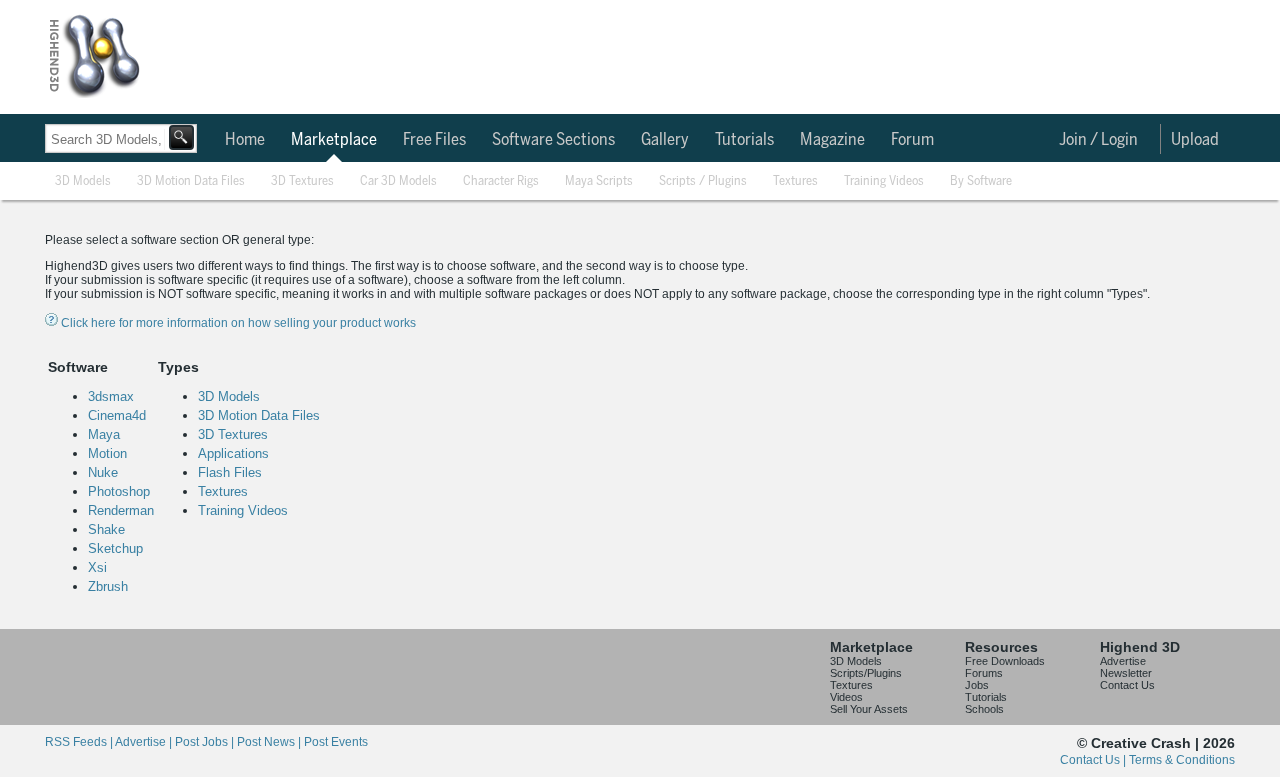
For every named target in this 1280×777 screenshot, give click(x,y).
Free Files (434, 140)
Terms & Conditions (1182, 760)
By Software (981, 181)
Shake (106, 529)
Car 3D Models (398, 181)
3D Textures (302, 181)
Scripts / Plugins (703, 181)
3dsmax (111, 396)
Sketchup (115, 548)
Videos (846, 697)
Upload (1195, 140)
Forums (984, 673)
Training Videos (884, 181)
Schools (984, 709)
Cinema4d (117, 415)
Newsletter (1126, 673)
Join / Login (1098, 140)
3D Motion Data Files (191, 181)
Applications (233, 453)
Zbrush (108, 586)
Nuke (103, 472)
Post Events (336, 742)
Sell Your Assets (869, 709)
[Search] (181, 137)
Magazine (832, 140)
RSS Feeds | (80, 742)
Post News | (270, 742)
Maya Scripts (599, 181)
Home (245, 140)
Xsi (97, 567)
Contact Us (1127, 685)
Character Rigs (501, 181)
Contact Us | (1094, 760)
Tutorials (744, 140)
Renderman (121, 510)
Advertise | (145, 742)
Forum (912, 140)
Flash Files (230, 472)
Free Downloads (1005, 661)
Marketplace (334, 140)
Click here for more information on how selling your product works (237, 323)
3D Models (83, 181)
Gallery (665, 140)
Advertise (1123, 661)
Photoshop (119, 491)
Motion (107, 453)
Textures (795, 181)
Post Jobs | (206, 742)
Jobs (977, 685)
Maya (104, 434)
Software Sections (553, 140)
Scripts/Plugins (866, 673)
